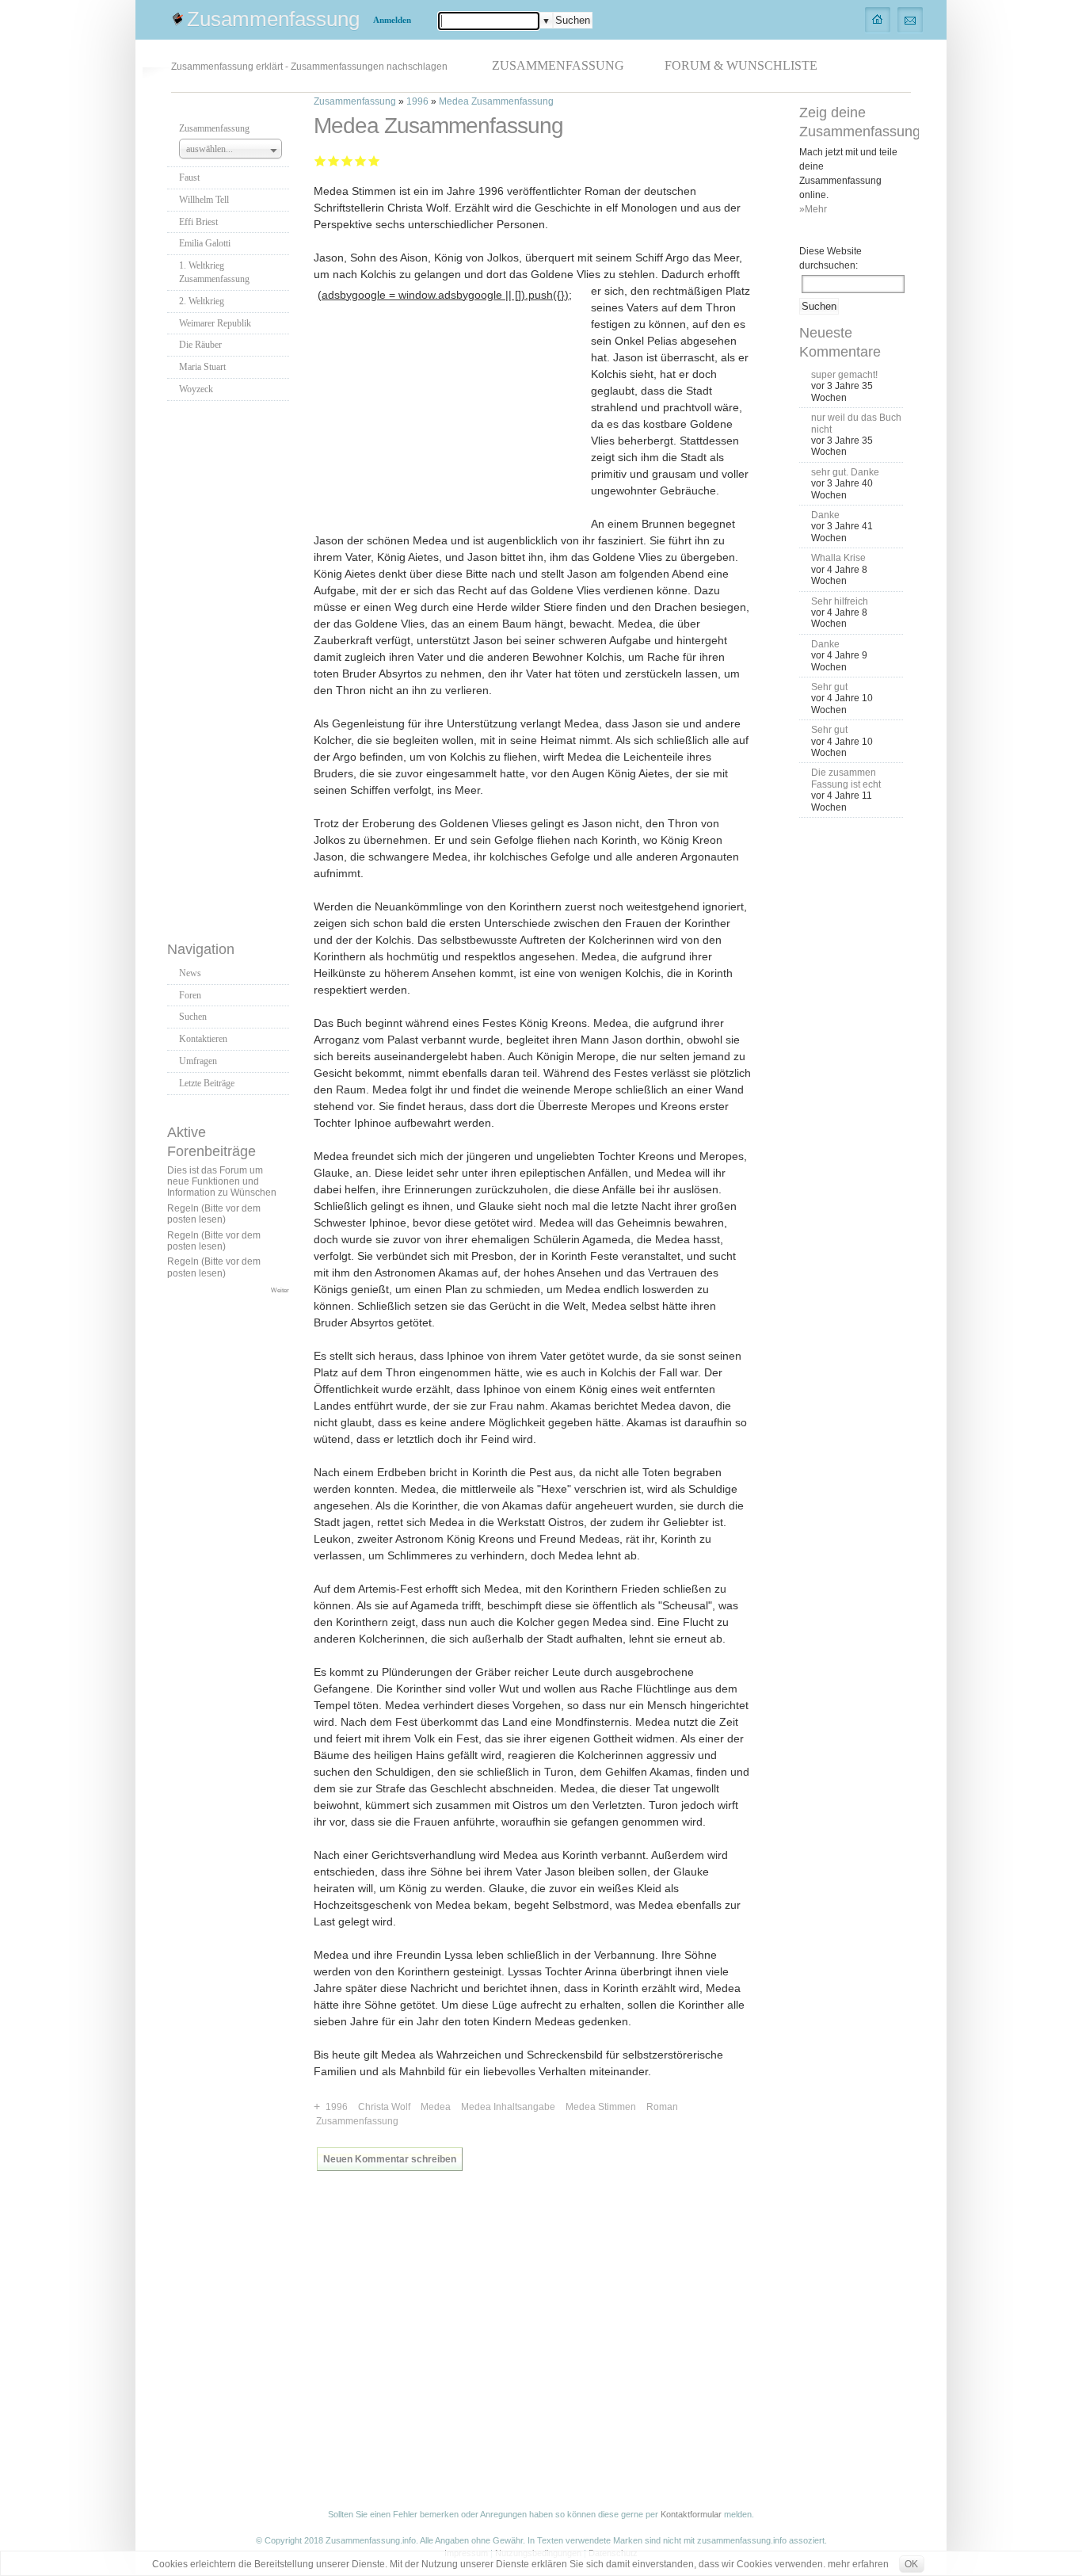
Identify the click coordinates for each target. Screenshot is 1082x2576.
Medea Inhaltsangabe (508, 2107)
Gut (361, 160)
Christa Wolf (384, 2107)
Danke (825, 515)
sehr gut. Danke (845, 472)
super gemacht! (844, 375)
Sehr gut (374, 160)
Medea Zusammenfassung (496, 101)
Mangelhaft (320, 160)
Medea (436, 2107)
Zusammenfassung (273, 19)
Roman (662, 2107)
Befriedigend (347, 160)
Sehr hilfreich (840, 601)
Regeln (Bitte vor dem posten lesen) (214, 1214)
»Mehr (813, 209)
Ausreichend (334, 160)
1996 (417, 101)
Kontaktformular (691, 2514)
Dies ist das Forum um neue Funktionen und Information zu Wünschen (222, 1182)
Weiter (280, 1290)
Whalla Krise (838, 558)
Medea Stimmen (601, 2107)
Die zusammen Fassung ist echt (846, 778)
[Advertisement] (230, 666)
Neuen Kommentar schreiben (390, 2159)
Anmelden (392, 20)
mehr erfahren (858, 2564)
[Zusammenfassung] (878, 19)
